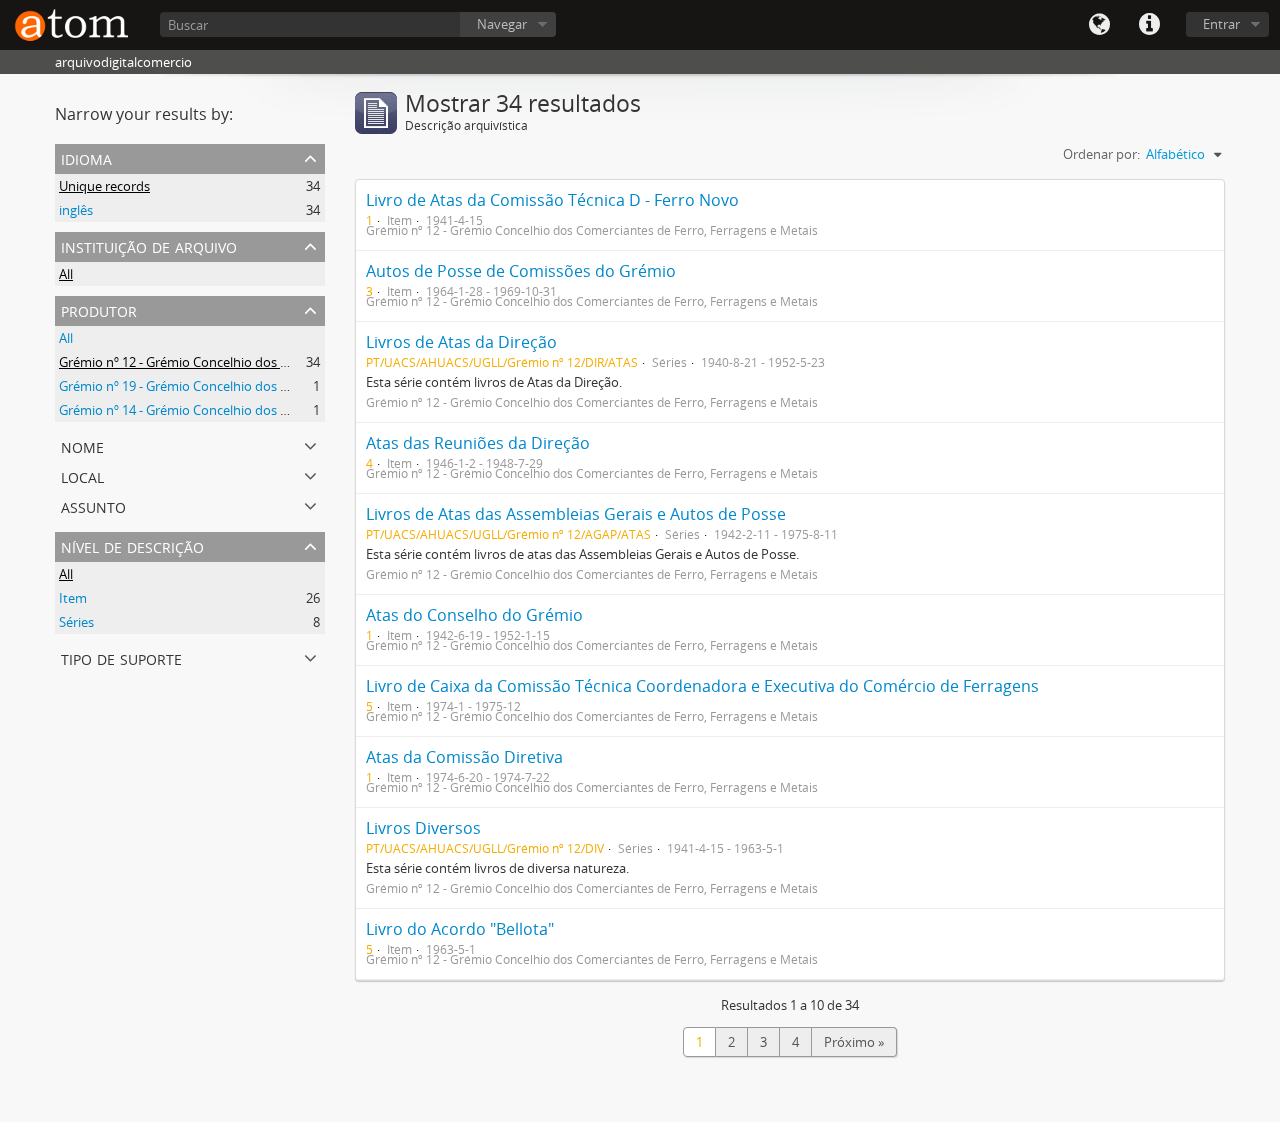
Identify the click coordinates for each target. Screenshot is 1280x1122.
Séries (76, 622)
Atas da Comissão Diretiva (464, 757)
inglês (76, 210)
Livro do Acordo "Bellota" (460, 929)
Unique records (104, 186)
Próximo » (854, 1042)
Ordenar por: (1101, 154)
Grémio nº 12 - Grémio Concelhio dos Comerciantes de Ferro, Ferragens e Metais (296, 362)
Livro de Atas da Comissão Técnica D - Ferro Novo (552, 200)
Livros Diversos (423, 828)
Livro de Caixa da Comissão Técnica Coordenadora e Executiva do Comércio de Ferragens (702, 686)
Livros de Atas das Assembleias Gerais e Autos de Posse (576, 514)
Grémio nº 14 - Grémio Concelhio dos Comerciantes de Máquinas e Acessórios (288, 410)
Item (73, 598)
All (66, 274)
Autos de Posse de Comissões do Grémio (521, 271)
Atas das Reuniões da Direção (478, 443)
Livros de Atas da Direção (461, 342)
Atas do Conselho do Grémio (474, 615)
